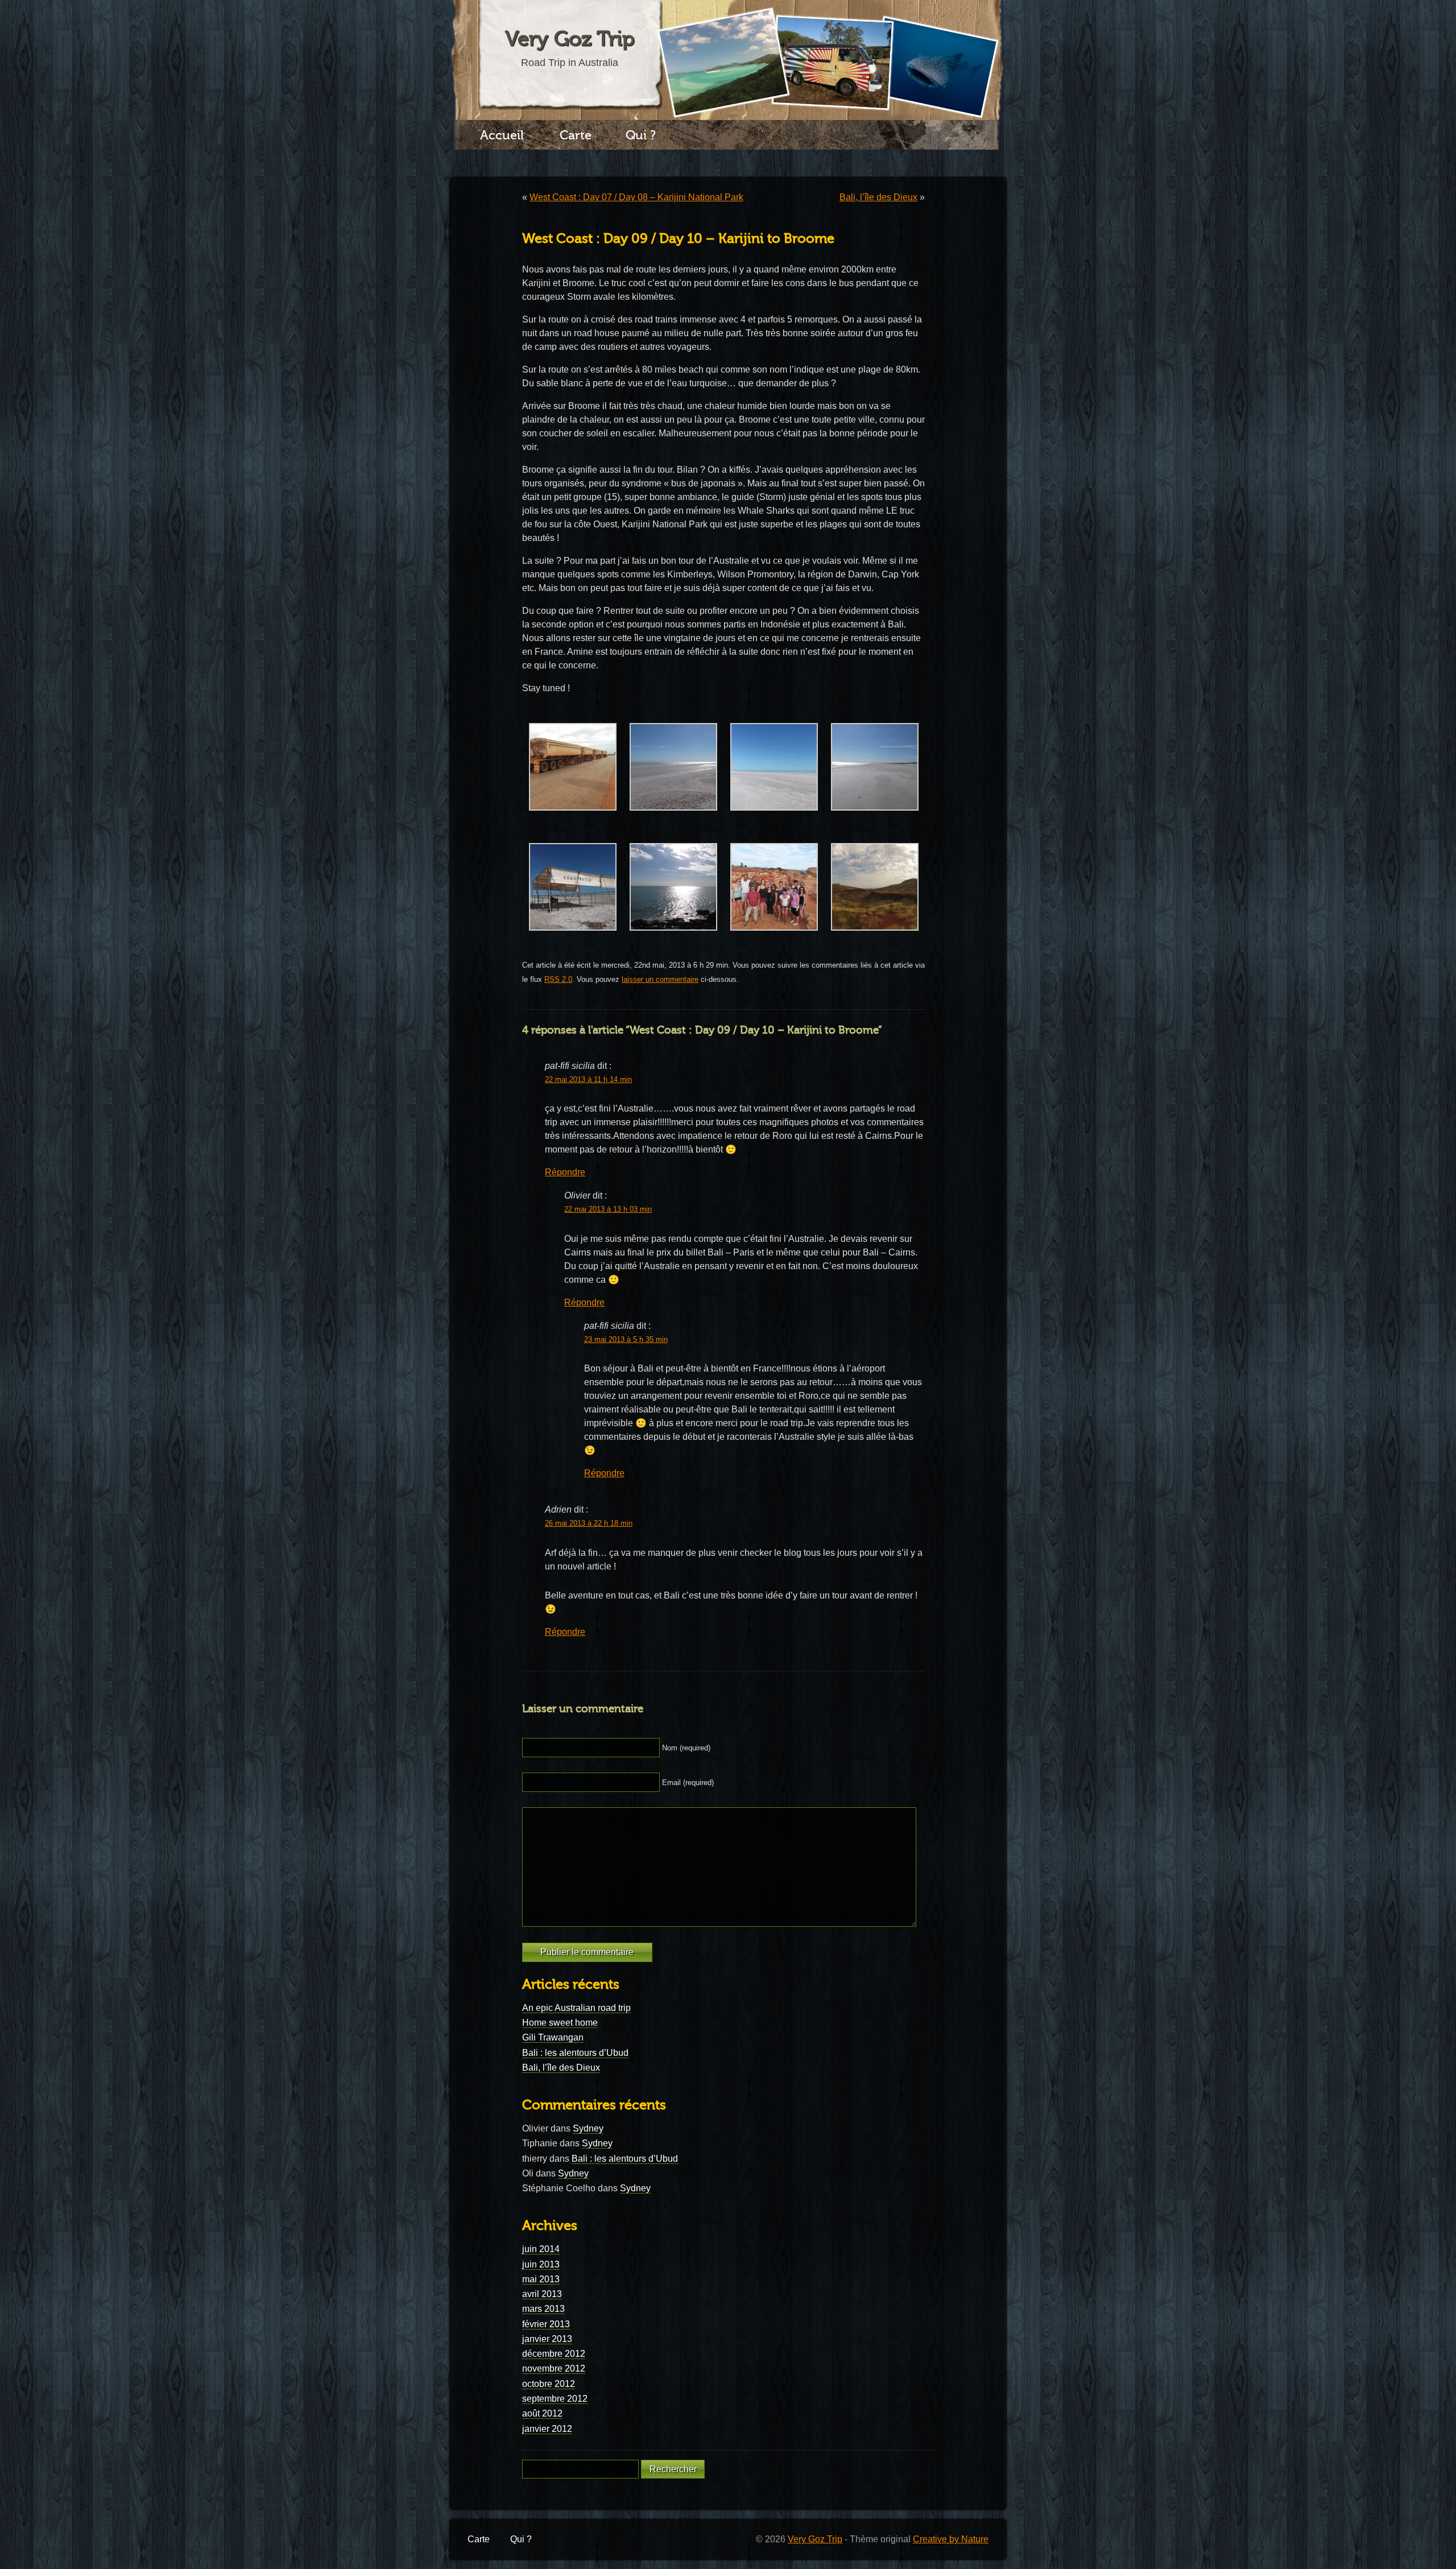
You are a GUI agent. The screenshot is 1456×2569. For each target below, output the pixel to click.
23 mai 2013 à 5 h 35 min (626, 1340)
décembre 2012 (554, 2354)
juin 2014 (541, 2249)
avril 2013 (542, 2294)
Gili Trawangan (553, 2037)
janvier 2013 (547, 2339)
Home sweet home (560, 2023)
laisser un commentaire (660, 979)
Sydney (588, 2128)
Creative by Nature (951, 2539)
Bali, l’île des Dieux (878, 197)
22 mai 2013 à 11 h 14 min (588, 1080)
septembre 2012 (555, 2399)
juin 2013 (541, 2264)
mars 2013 (543, 2309)
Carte (576, 135)
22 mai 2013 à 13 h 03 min (608, 1209)
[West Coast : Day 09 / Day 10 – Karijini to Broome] (573, 817)
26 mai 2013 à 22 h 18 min (589, 1523)
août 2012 (542, 2413)
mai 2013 (541, 2279)
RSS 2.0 (558, 979)
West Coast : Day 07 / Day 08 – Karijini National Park (636, 197)
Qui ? (641, 135)
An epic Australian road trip (576, 2008)
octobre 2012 (549, 2384)
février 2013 (546, 2324)
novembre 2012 (554, 2368)
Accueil (502, 135)
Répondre (565, 1172)
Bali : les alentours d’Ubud (575, 2053)
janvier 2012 (547, 2429)
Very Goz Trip (570, 39)
